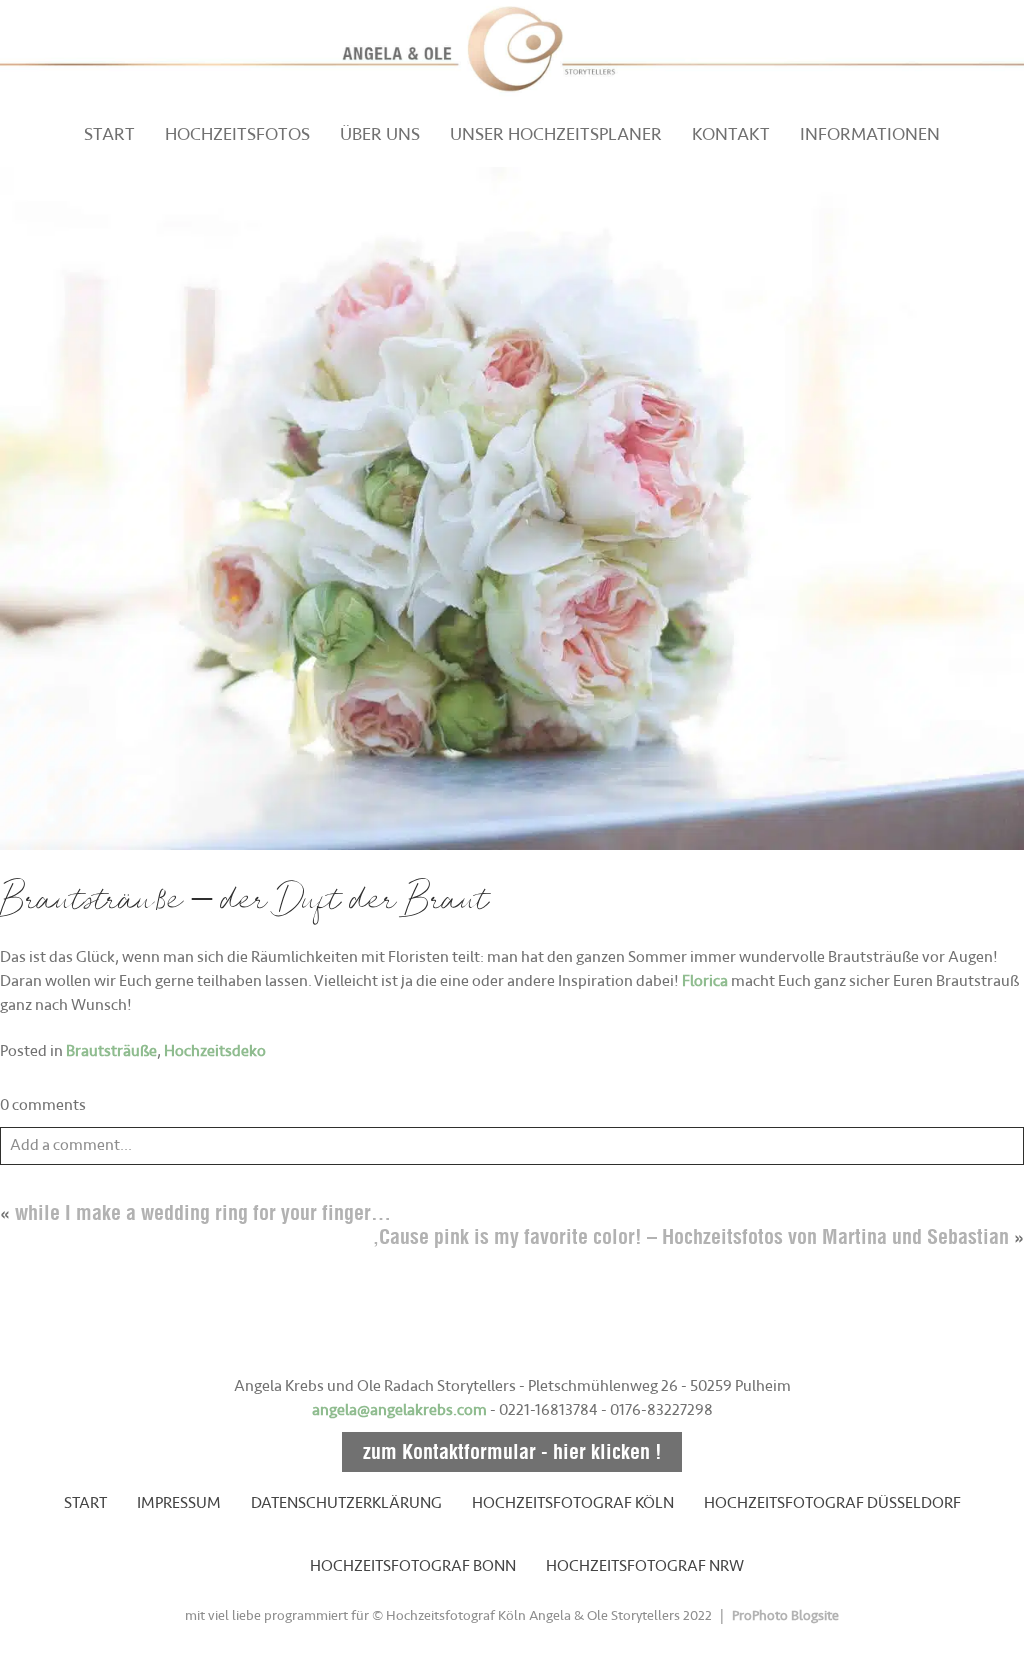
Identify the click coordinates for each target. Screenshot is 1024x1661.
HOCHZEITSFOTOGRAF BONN (413, 1566)
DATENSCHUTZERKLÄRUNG (346, 1503)
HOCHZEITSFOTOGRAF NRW (645, 1566)
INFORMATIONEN (870, 134)
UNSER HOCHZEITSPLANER (556, 134)
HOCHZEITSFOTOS (237, 134)
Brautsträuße (111, 1051)
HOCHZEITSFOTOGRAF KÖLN (573, 1503)
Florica (705, 981)
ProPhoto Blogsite (785, 1615)
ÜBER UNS (380, 134)
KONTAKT (731, 134)
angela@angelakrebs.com (399, 1410)
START (109, 134)
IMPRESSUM (179, 1503)
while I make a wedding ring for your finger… (203, 1212)
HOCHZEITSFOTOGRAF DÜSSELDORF (832, 1503)
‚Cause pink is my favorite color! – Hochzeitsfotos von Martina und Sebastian (691, 1236)
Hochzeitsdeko (215, 1051)
